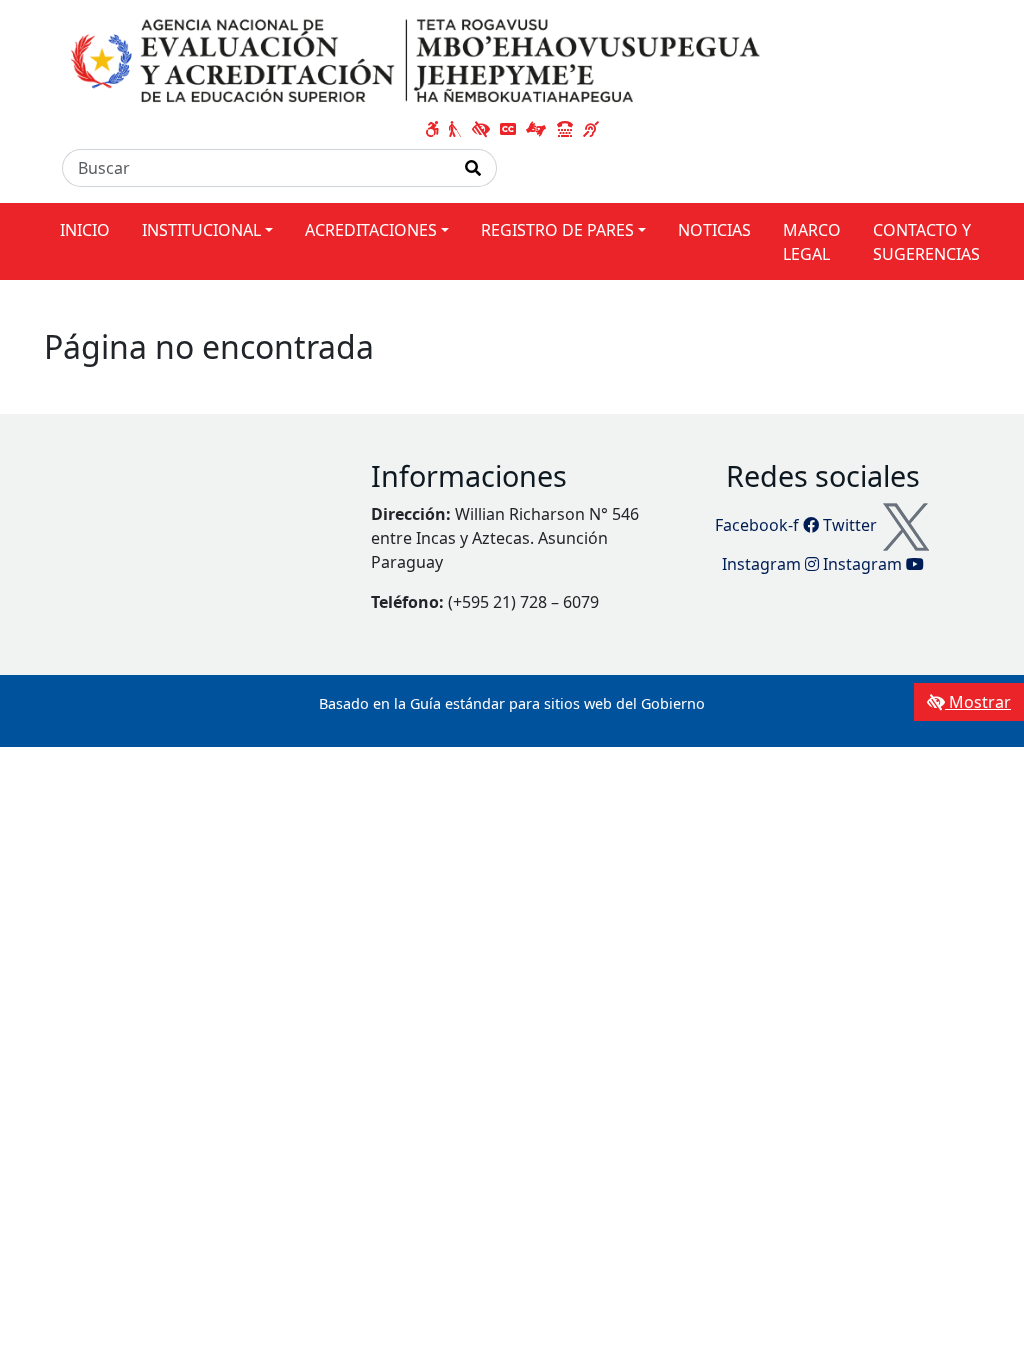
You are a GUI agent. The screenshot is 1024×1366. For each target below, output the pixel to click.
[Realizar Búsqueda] (473, 168)
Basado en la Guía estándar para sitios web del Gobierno (512, 703)
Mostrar (978, 702)
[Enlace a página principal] (419, 61)
